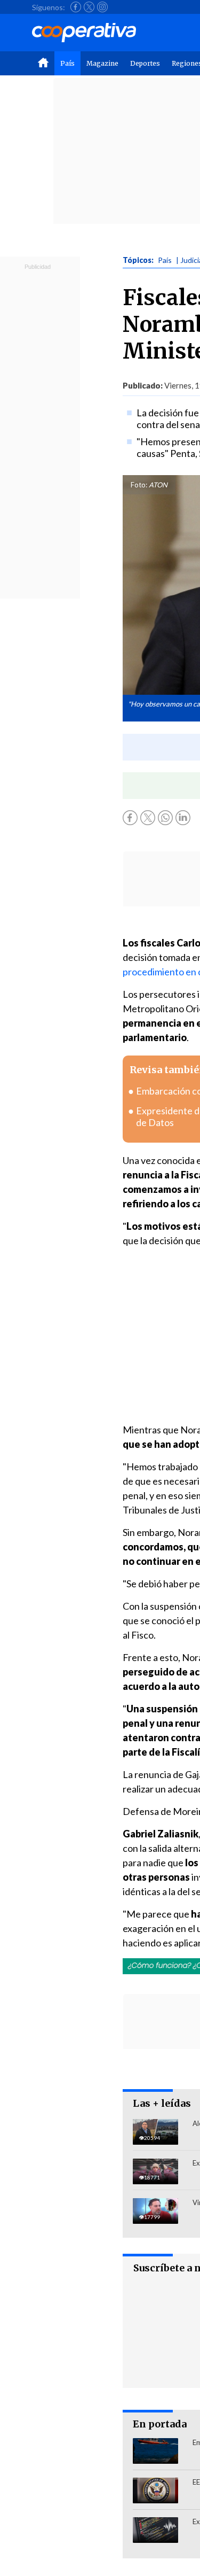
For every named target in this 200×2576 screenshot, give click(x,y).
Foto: (139, 485)
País (67, 63)
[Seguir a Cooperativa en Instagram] (102, 7)
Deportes (145, 63)
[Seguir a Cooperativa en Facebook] (76, 7)
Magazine (102, 63)
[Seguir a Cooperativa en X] (89, 7)
